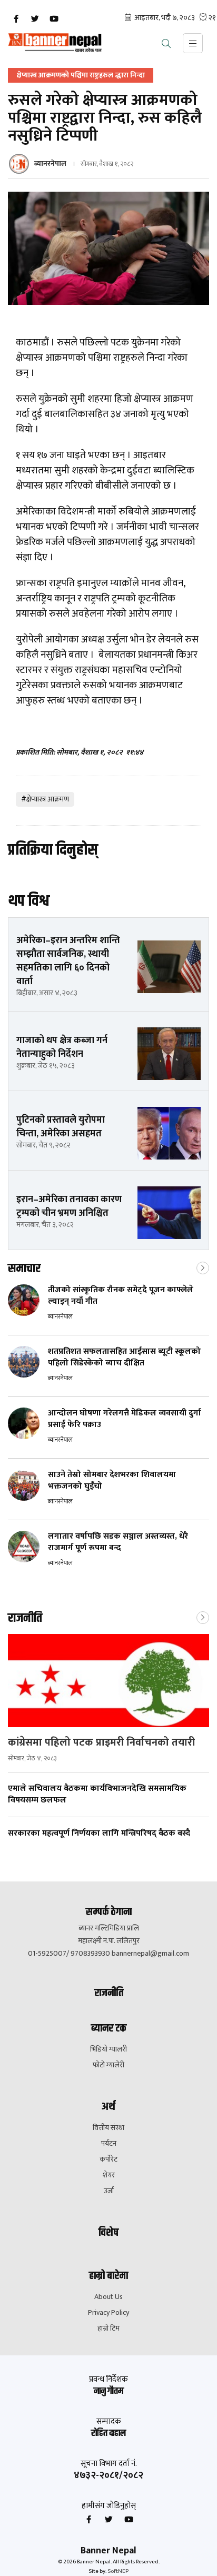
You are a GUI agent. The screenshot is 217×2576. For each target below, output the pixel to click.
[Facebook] (16, 19)
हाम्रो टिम (108, 2329)
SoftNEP (118, 2571)
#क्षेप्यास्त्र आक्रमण (45, 799)
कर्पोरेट (108, 2159)
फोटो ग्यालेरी (108, 2065)
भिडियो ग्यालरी (108, 2049)
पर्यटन (109, 2144)
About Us (108, 2297)
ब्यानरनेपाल (50, 164)
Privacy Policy (108, 2313)
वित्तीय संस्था (108, 2128)
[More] (203, 1267)
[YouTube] (54, 19)
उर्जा (109, 2191)
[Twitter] (35, 19)
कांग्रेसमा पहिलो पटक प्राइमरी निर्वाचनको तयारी (101, 1742)
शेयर (109, 2175)
